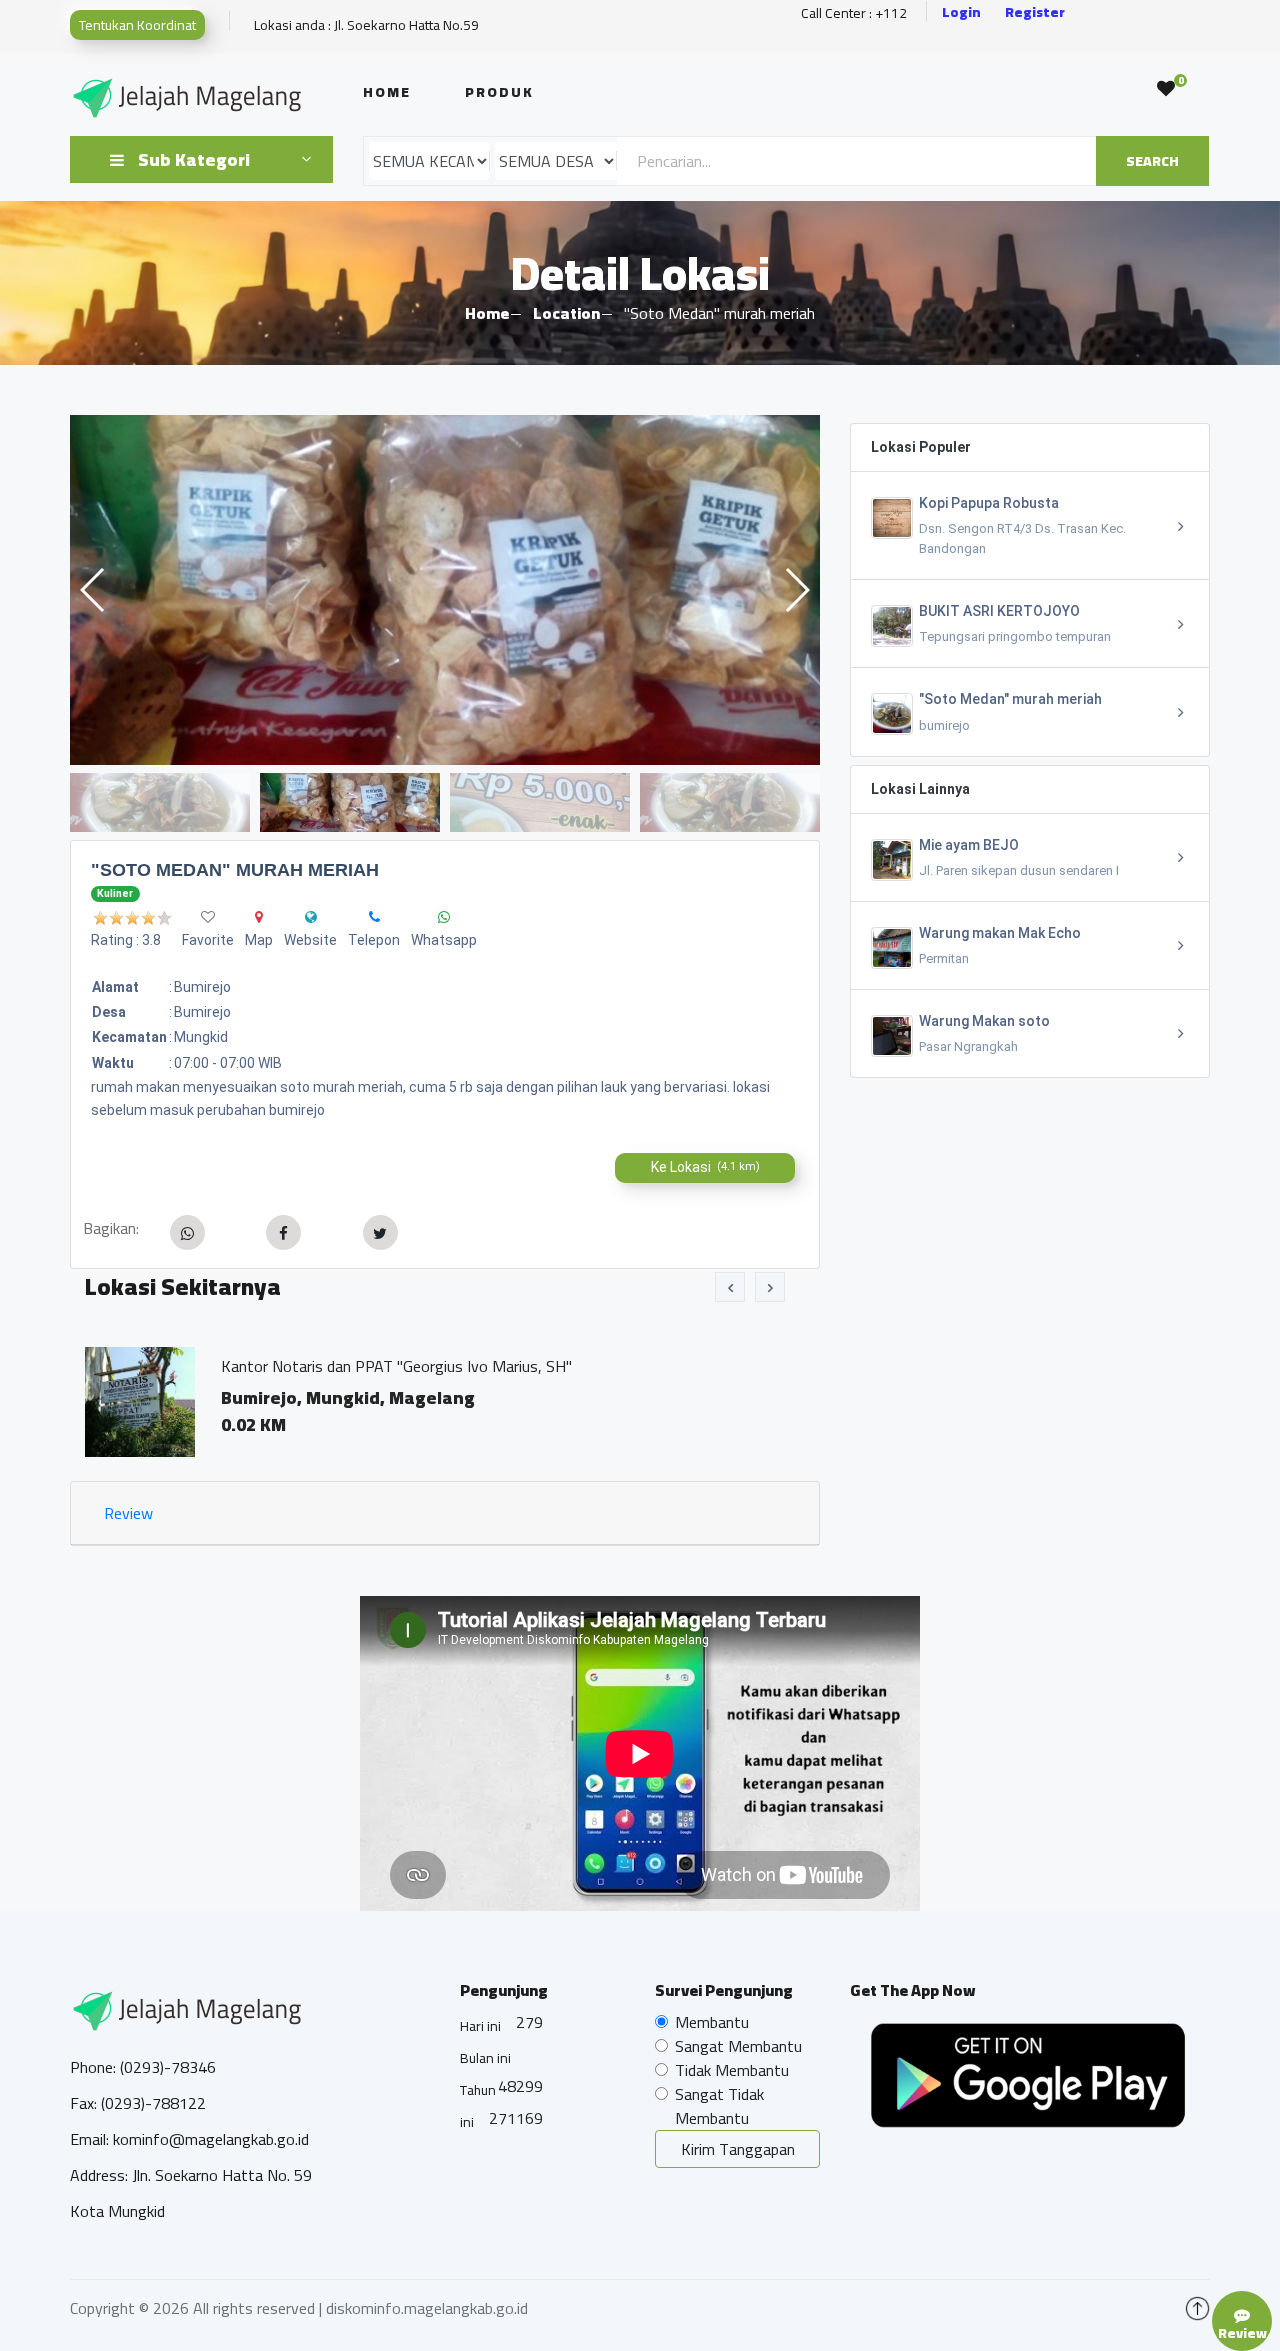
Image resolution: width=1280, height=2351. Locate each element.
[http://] (311, 917)
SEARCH (1152, 161)
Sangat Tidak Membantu (719, 2106)
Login (961, 12)
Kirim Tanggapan (738, 2149)
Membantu (712, 2022)
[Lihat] (445, 590)
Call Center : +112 (854, 13)
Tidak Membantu (732, 2070)
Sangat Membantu (738, 2046)
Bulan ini (485, 2058)
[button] (796, 590)
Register (1035, 12)
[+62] (374, 917)
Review (128, 1513)
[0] (1166, 89)
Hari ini (480, 2026)
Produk (499, 92)
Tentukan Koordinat (137, 25)
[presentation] (730, 1287)
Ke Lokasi (705, 1167)
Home (387, 92)
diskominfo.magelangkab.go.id (427, 2308)
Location (566, 313)
